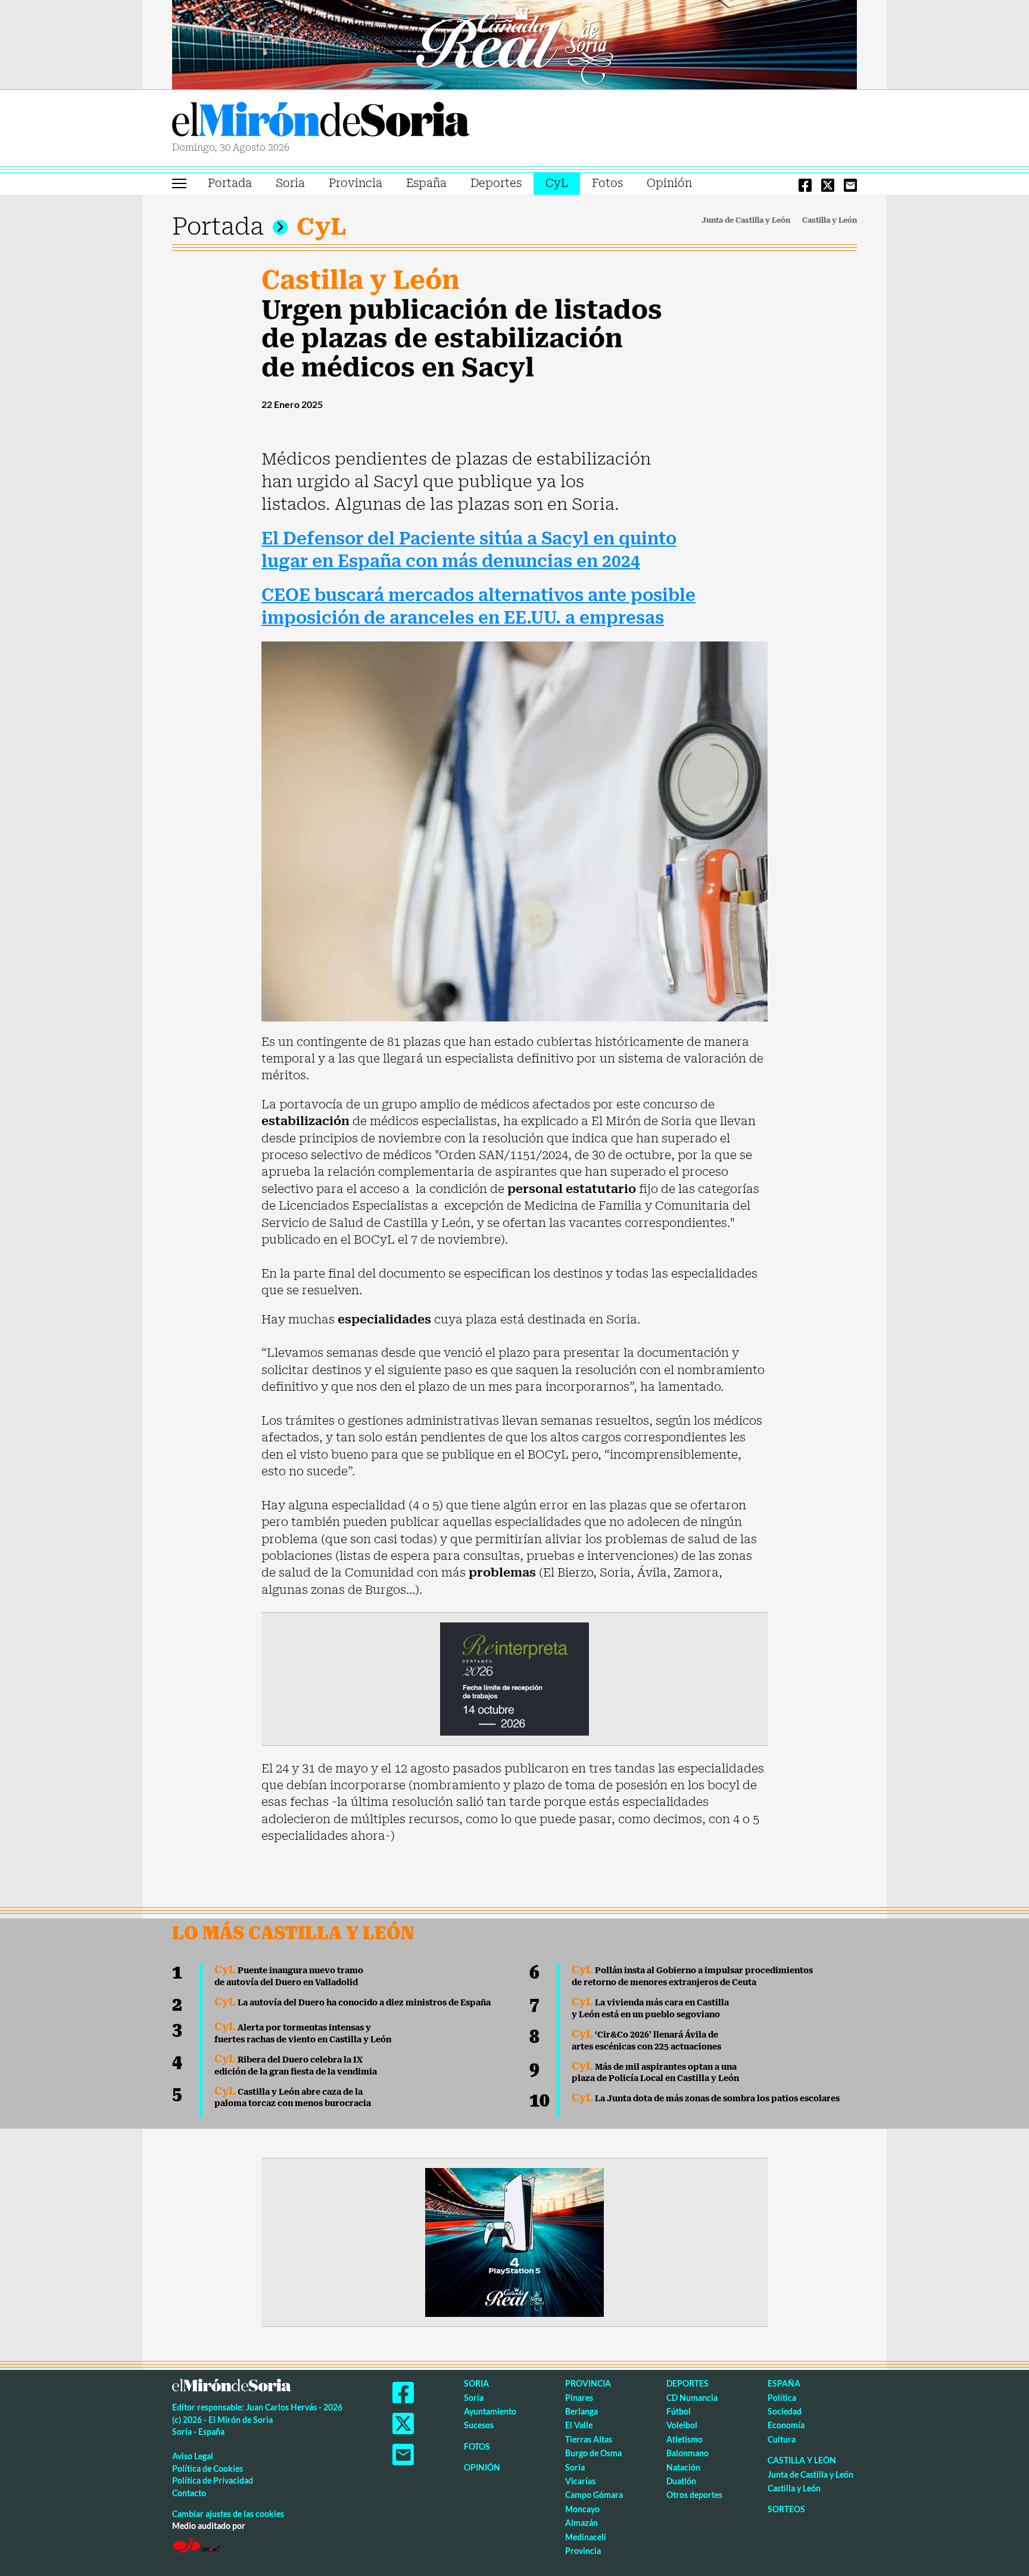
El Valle (579, 2425)
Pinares (579, 2398)
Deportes (496, 183)
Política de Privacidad (213, 2480)
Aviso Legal (193, 2456)
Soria (290, 183)
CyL (557, 183)
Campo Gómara (594, 2495)
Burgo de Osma (593, 2453)
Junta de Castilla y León (746, 220)
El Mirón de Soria (321, 122)
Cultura (782, 2439)
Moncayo (582, 2509)
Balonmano (687, 2453)
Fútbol (679, 2411)
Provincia (356, 183)
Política (782, 2398)
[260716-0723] (514, 2241)
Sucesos (479, 2425)
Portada (230, 183)
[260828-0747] (514, 43)
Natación (683, 2467)
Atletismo (685, 2439)
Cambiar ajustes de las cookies (228, 2514)
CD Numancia (692, 2398)
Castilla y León (830, 220)
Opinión (669, 183)
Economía (786, 2425)
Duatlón (681, 2481)
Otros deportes (694, 2495)
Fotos (607, 183)
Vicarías (580, 2481)
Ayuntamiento (490, 2411)
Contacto (189, 2493)
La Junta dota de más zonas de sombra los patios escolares (706, 2098)
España (426, 183)
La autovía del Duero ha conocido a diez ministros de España (353, 2002)
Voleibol (682, 2425)
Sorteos (786, 2509)
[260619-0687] (514, 1678)
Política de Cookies (208, 2468)
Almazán (581, 2523)
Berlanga (581, 2411)
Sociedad (785, 2411)
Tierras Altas (589, 2439)
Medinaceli (586, 2537)
